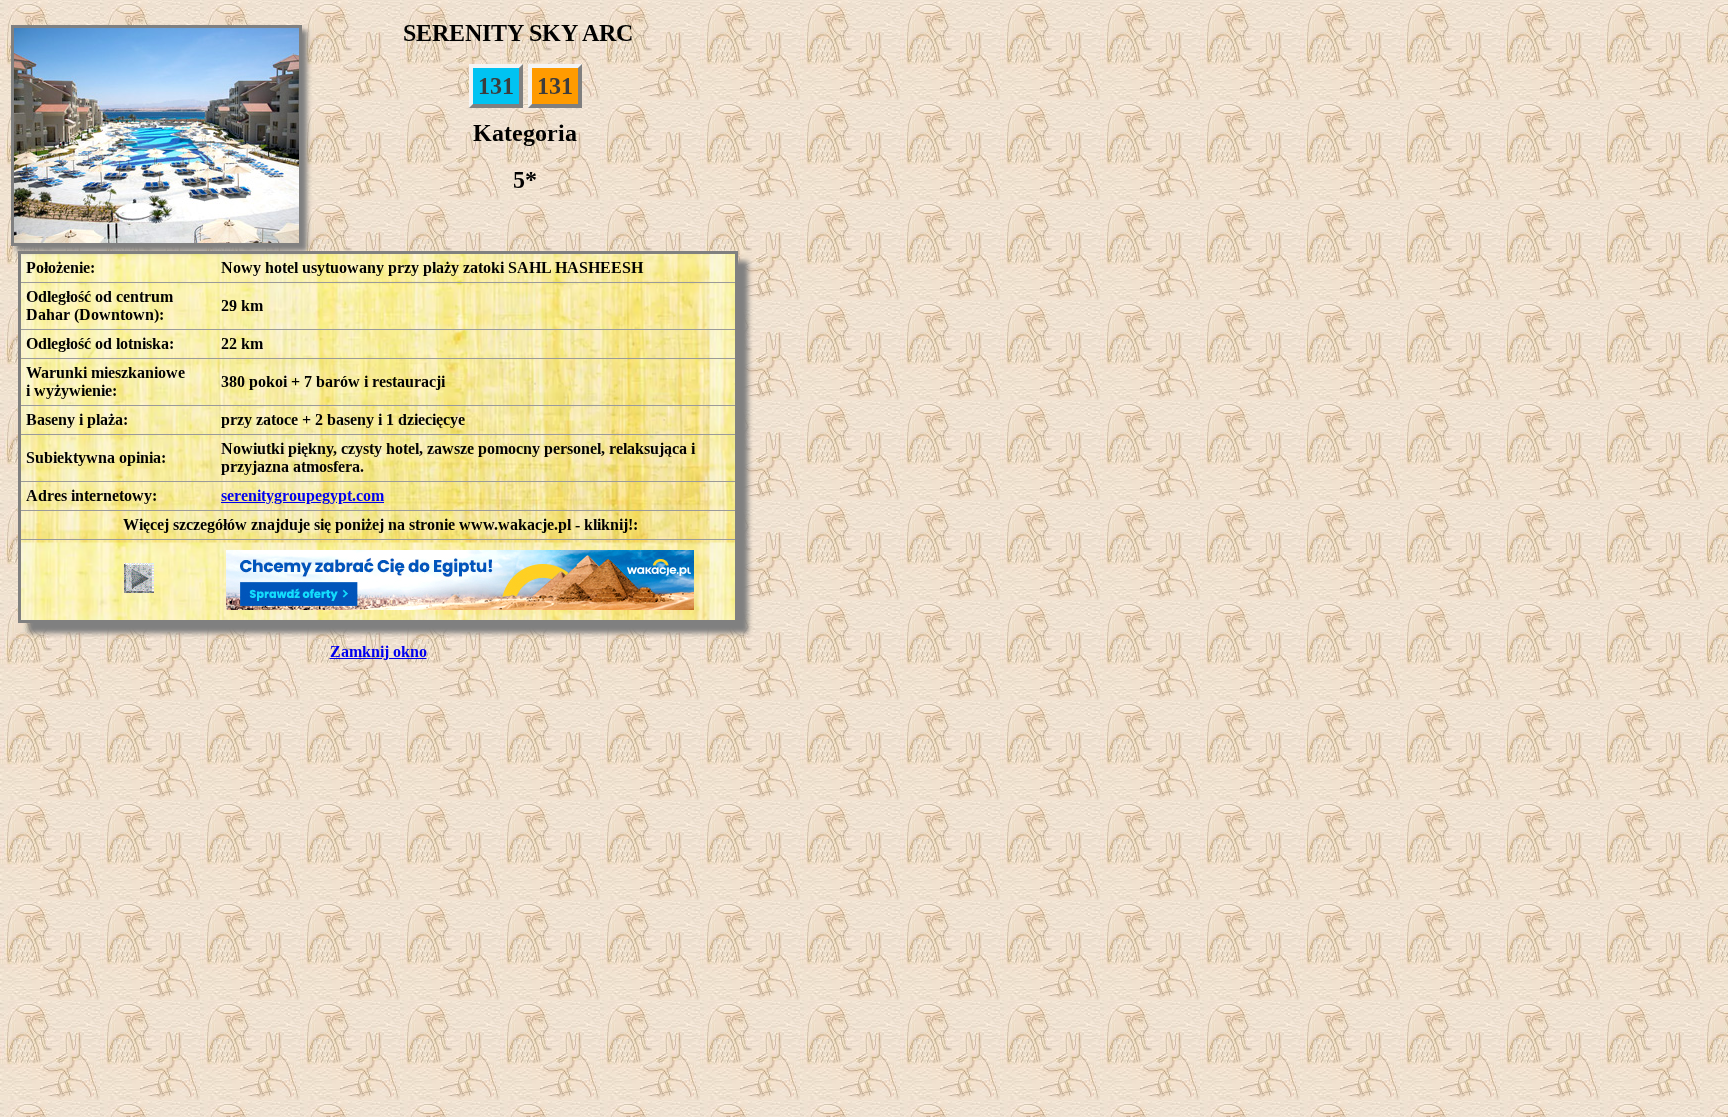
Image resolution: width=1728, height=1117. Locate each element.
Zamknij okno (378, 651)
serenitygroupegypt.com (302, 495)
